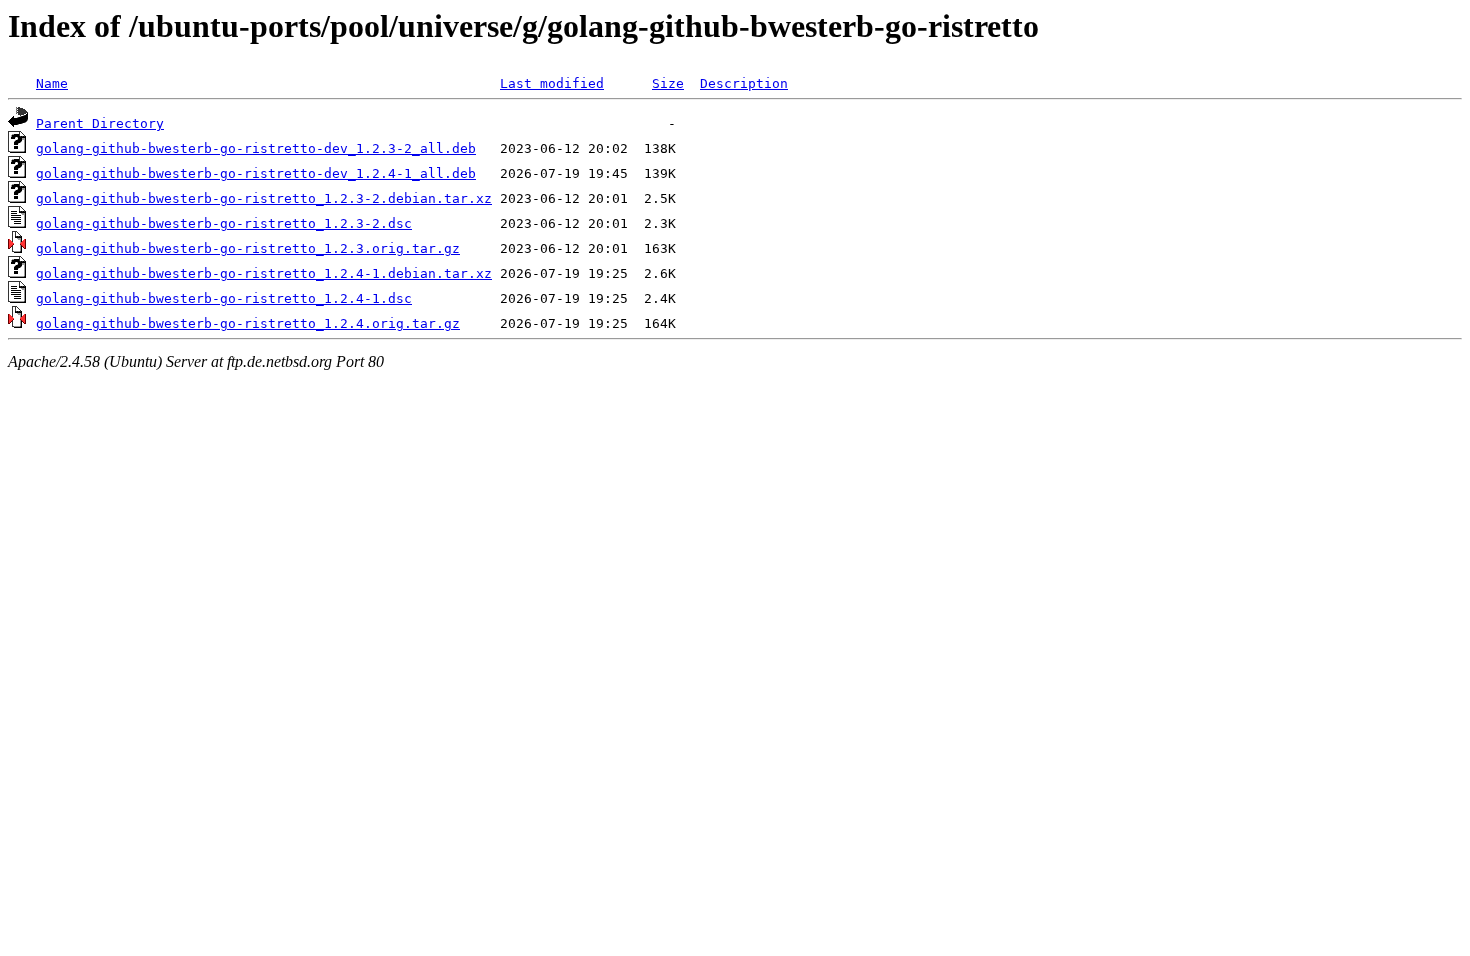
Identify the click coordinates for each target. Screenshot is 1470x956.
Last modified (552, 83)
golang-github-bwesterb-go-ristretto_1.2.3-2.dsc (224, 223)
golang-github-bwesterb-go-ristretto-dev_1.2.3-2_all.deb (256, 148)
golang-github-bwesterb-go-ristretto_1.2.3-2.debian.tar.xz (264, 198)
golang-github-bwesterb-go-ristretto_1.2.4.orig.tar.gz (248, 323)
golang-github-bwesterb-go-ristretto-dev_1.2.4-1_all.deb (256, 173)
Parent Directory (100, 123)
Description (744, 83)
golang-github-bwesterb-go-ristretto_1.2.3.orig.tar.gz (248, 248)
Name (52, 83)
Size (668, 83)
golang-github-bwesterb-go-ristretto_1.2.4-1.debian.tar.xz (264, 273)
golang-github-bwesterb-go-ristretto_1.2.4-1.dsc (224, 298)
